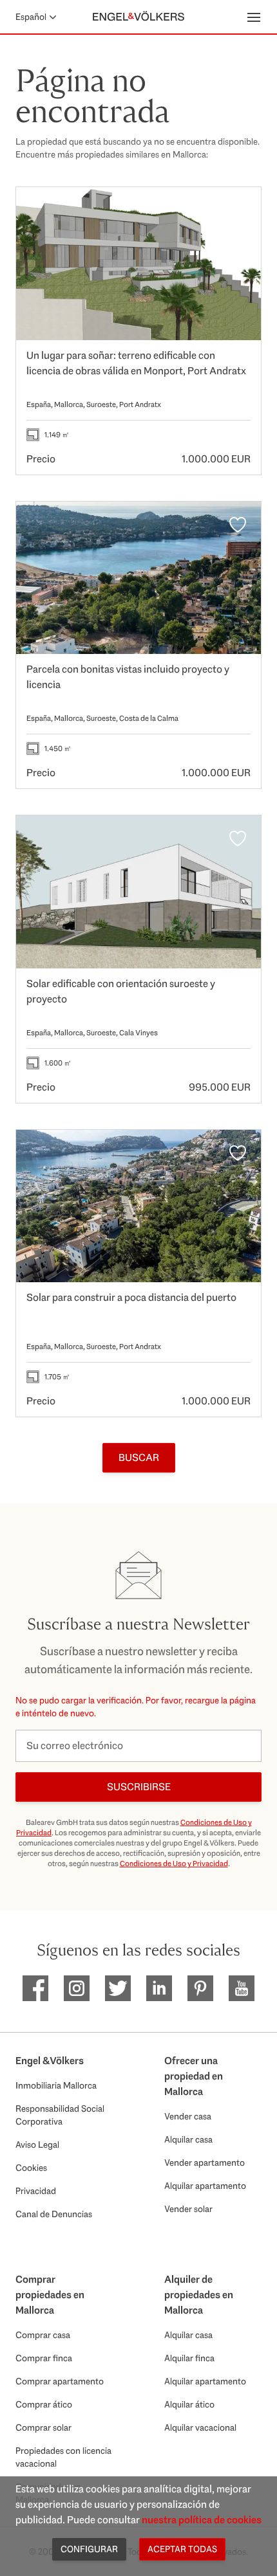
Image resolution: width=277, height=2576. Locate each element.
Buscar (139, 1457)
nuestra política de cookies (202, 2520)
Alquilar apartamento (205, 2186)
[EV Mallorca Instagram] (77, 1988)
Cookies (31, 2168)
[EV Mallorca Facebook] (35, 1988)
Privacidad (36, 2191)
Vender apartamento (205, 2163)
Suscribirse (139, 1787)
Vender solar (188, 2209)
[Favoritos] (238, 210)
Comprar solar (43, 2427)
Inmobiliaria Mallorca (56, 2085)
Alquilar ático (189, 2404)
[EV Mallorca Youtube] (242, 1988)
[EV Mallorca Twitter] (118, 1988)
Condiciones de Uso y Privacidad (174, 1864)
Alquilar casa (188, 2139)
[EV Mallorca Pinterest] (200, 1988)
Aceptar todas (182, 2549)
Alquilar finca (189, 2358)
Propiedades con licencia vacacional (63, 2457)
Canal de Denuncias (54, 2214)
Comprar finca (44, 2358)
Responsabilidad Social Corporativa (60, 2115)
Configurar (89, 2549)
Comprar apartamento (60, 2381)
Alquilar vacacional (200, 2427)
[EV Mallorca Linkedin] (159, 1988)
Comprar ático (44, 2404)
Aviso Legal (37, 2145)
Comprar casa (43, 2335)
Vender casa (188, 2116)
